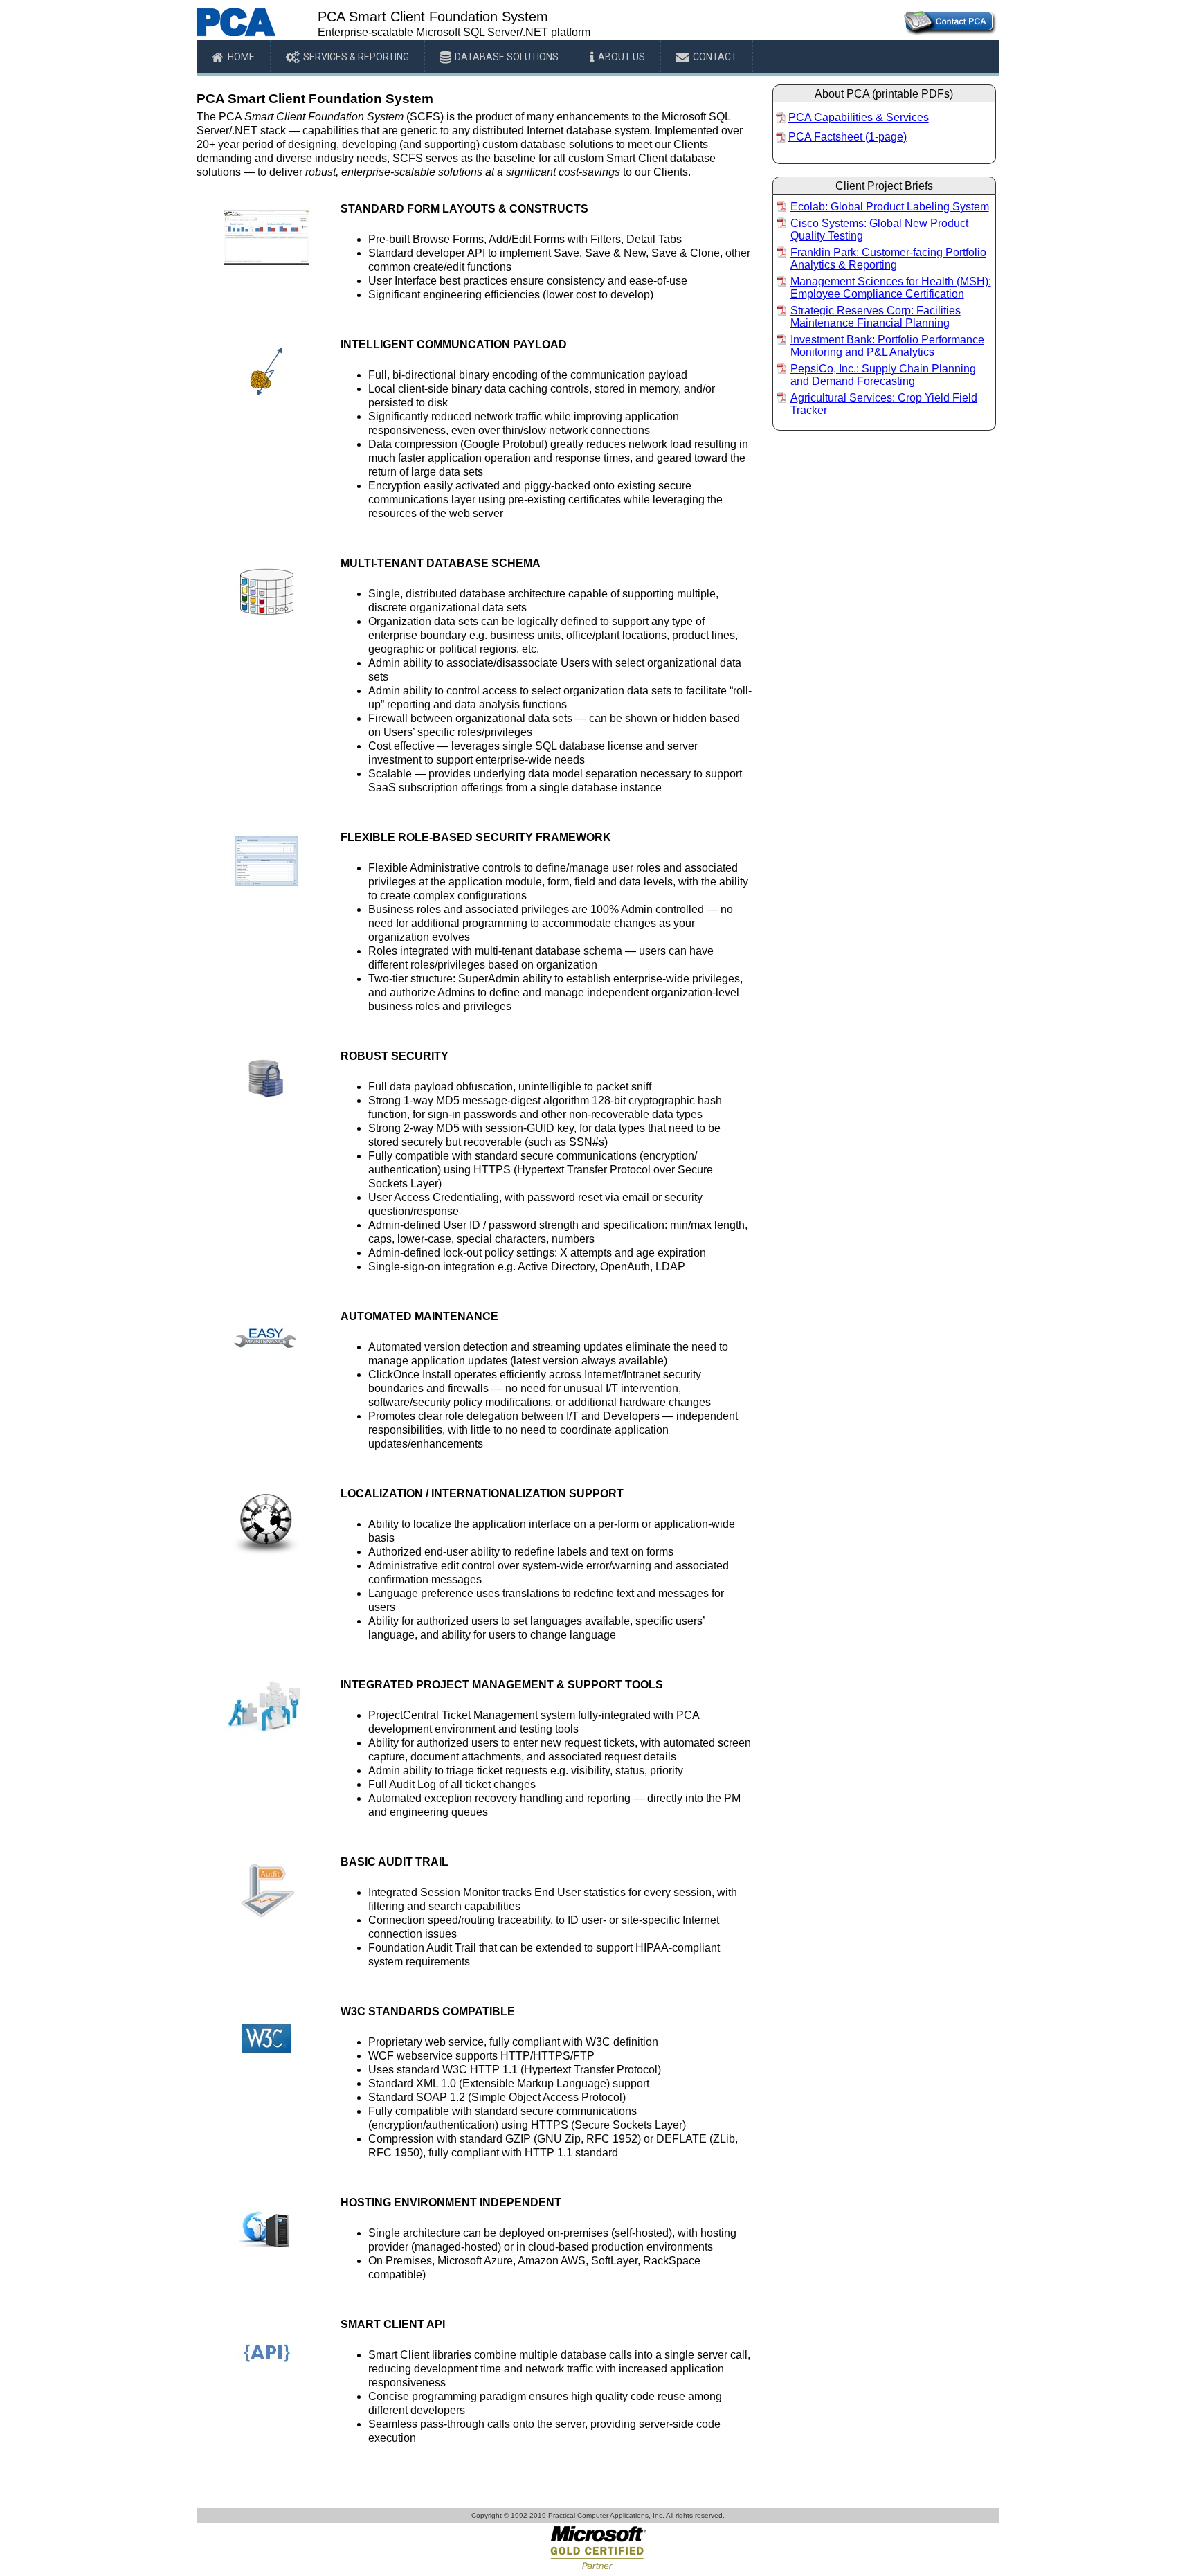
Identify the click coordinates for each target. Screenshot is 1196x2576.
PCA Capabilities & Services (859, 117)
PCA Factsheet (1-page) (848, 137)
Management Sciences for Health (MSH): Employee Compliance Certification (891, 288)
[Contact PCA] (949, 33)
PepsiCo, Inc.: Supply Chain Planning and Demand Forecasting (883, 375)
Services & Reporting (356, 57)
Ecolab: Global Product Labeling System (890, 207)
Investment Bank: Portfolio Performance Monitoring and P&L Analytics (887, 346)
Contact (715, 57)
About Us (622, 57)
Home (241, 57)
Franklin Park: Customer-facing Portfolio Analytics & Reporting (888, 259)
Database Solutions (507, 57)
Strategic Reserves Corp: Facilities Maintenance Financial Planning (876, 317)
